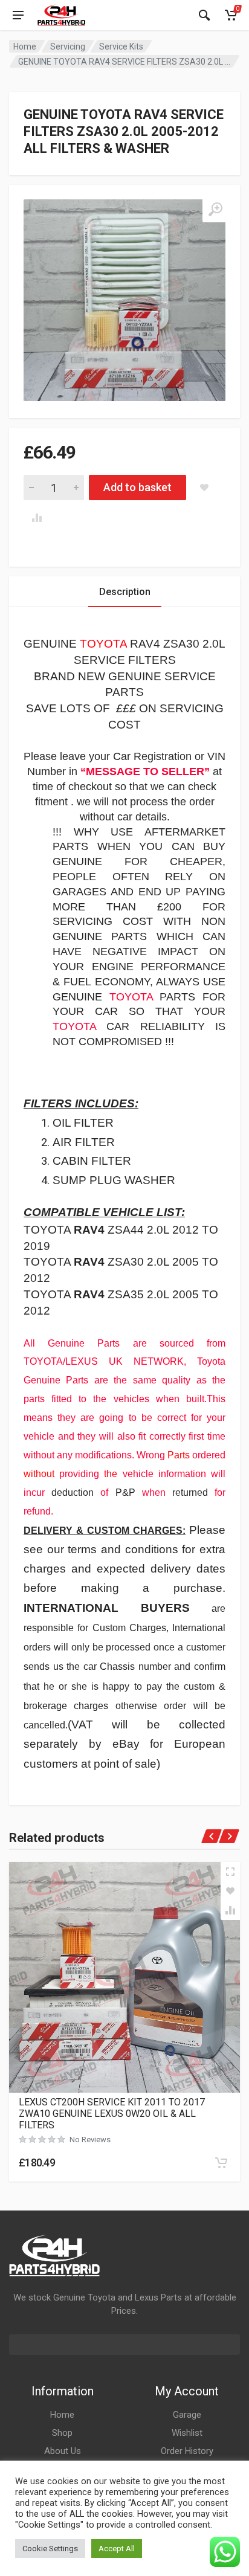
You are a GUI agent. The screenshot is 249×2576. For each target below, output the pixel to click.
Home (25, 47)
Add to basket (137, 487)
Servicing (68, 47)
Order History (187, 2451)
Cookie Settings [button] (50, 2549)
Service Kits (121, 47)
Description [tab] (125, 592)
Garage (187, 2415)
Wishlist (187, 2433)
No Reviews (90, 2140)
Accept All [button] (117, 2549)
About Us (63, 2451)
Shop (62, 2433)
